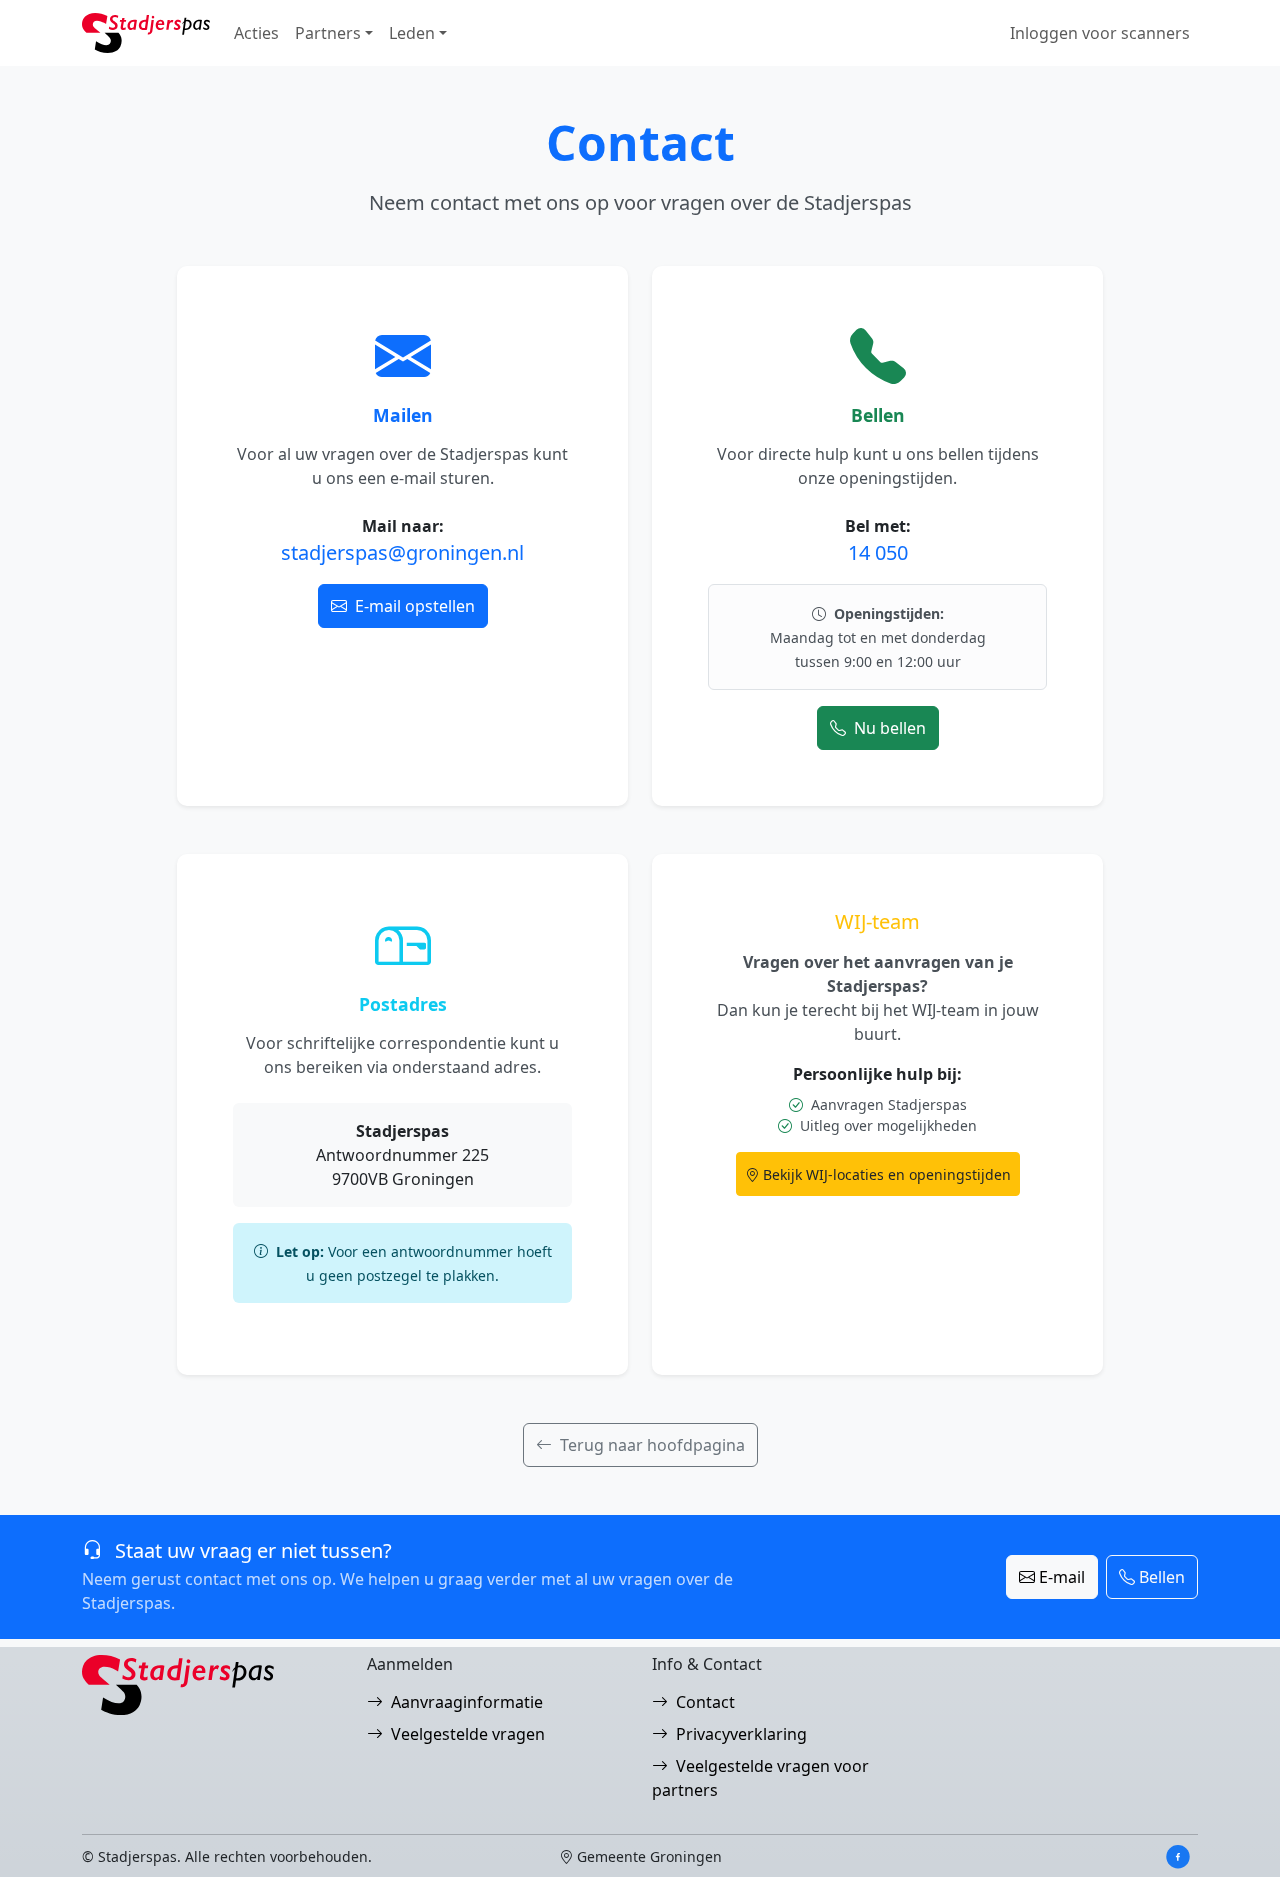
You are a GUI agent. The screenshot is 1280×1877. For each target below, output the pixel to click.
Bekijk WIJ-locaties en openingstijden (887, 1174)
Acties (256, 33)
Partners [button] (328, 33)
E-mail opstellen (415, 606)
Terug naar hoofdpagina (652, 1445)
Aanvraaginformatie (467, 1702)
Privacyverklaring (741, 1734)
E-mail (1062, 1577)
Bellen (1162, 1577)
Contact (705, 1702)
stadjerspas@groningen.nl (402, 552)
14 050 (878, 552)
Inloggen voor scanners (1100, 33)
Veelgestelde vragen (468, 1734)
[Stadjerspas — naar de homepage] (146, 33)
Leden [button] (412, 33)
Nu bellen (890, 728)
